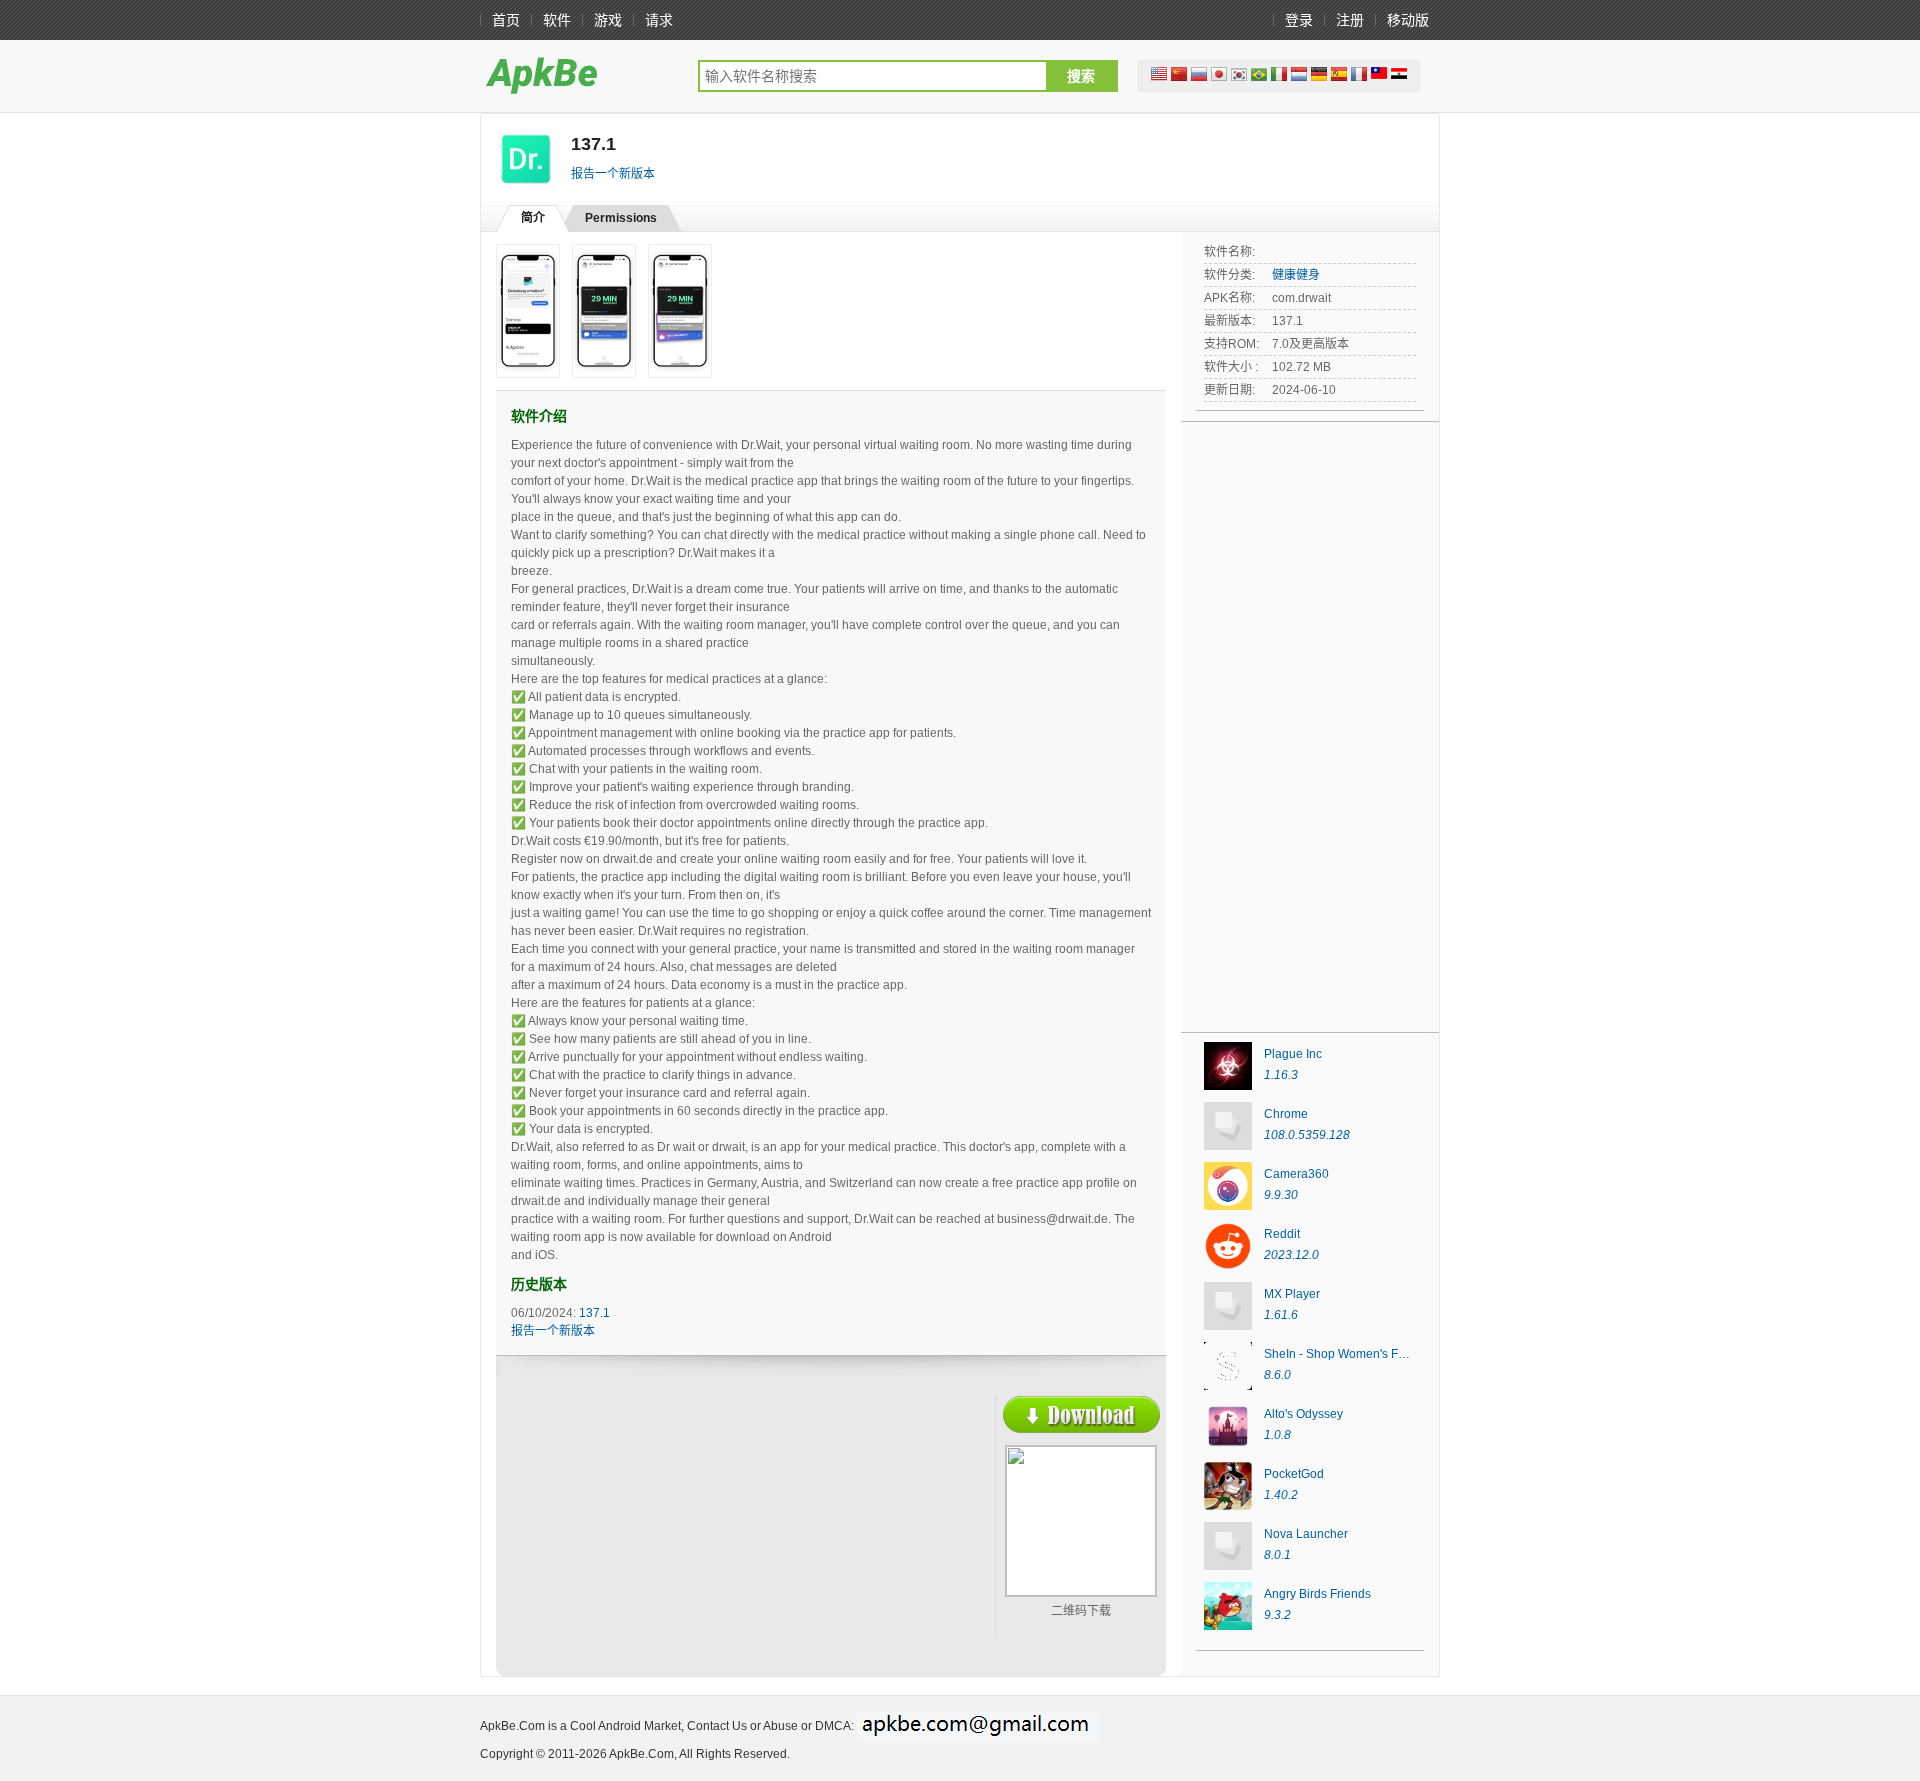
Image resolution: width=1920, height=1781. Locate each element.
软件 (557, 20)
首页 (506, 20)
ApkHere (579, 75)
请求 (659, 20)
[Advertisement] (686, 1541)
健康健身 (1296, 275)
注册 (1350, 20)
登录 (1299, 20)
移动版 (1408, 20)
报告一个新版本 (613, 174)
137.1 (594, 1313)
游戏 (608, 20)
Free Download (1081, 1414)
